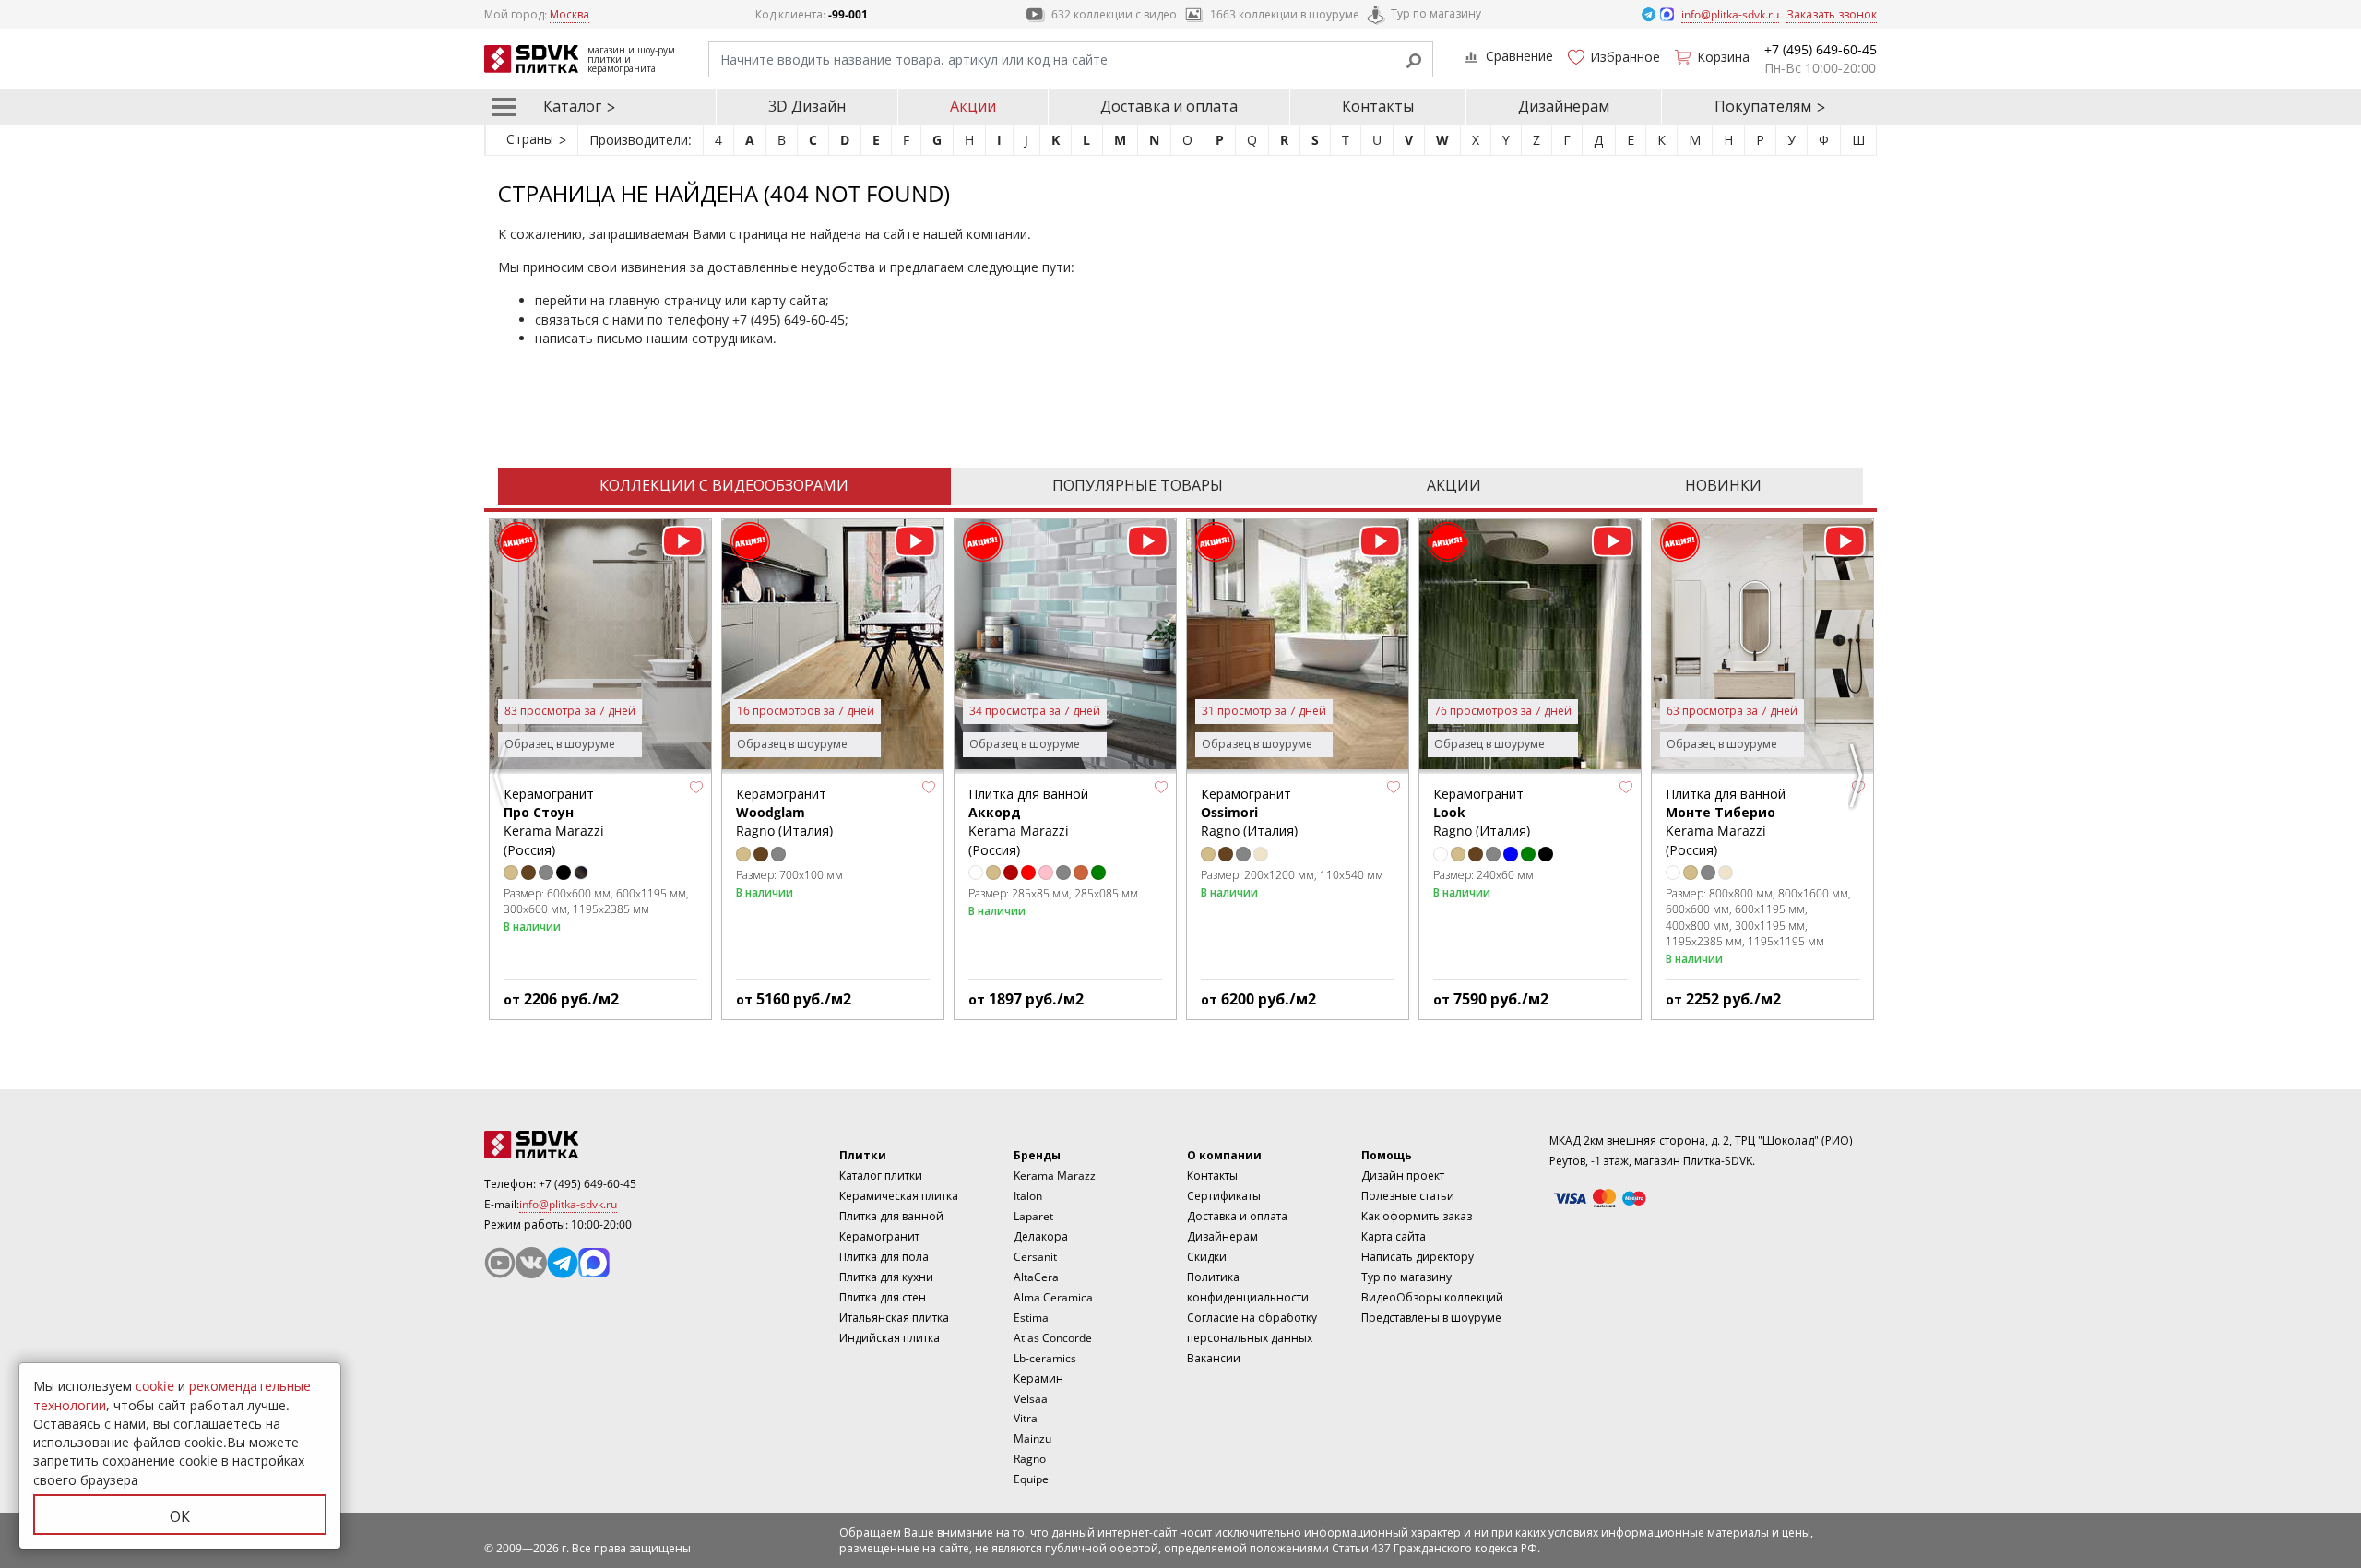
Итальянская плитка (894, 1318)
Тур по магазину (1436, 13)
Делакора (1041, 1236)
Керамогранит (879, 1236)
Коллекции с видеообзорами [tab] (724, 485)
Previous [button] (503, 776)
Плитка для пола (884, 1257)
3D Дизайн (807, 106)
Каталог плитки (881, 1176)
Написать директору (1418, 1257)
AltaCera (1036, 1277)
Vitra (1026, 1418)
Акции (973, 106)
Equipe (1031, 1479)
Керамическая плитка (899, 1196)
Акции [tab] (1454, 485)
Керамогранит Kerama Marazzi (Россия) (554, 822)
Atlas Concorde (1053, 1338)
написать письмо (589, 338)
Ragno (1030, 1459)
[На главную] (586, 1145)
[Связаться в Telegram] (1650, 13)
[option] (600, 769)
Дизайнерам (1564, 106)
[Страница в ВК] (531, 1263)
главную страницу (665, 300)
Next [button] (1858, 776)
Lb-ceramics (1045, 1358)
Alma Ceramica (1053, 1297)
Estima (1031, 1318)
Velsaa (1031, 1399)
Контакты (1378, 106)
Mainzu (1032, 1438)
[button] (696, 788)
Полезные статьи (1408, 1196)
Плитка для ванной (891, 1216)
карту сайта (788, 300)
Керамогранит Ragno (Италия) (784, 813)
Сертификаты (1224, 1196)
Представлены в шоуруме (1431, 1318)
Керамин (1038, 1378)
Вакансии (1214, 1358)
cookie (155, 1386)
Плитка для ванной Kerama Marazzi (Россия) (1028, 822)
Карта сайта (1394, 1236)
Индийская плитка (890, 1338)
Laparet (1033, 1216)
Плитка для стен (883, 1297)
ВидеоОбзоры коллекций (1432, 1297)
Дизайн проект (1403, 1176)
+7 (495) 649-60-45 (789, 320)
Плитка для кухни (886, 1277)
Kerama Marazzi (1056, 1176)
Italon (1028, 1196)
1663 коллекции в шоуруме (1285, 14)
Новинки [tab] (1723, 485)
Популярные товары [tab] (1138, 485)
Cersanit (1035, 1257)
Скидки (1207, 1257)
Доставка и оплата (1169, 106)
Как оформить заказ (1417, 1216)
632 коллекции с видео (1114, 14)
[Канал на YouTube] (500, 1263)
